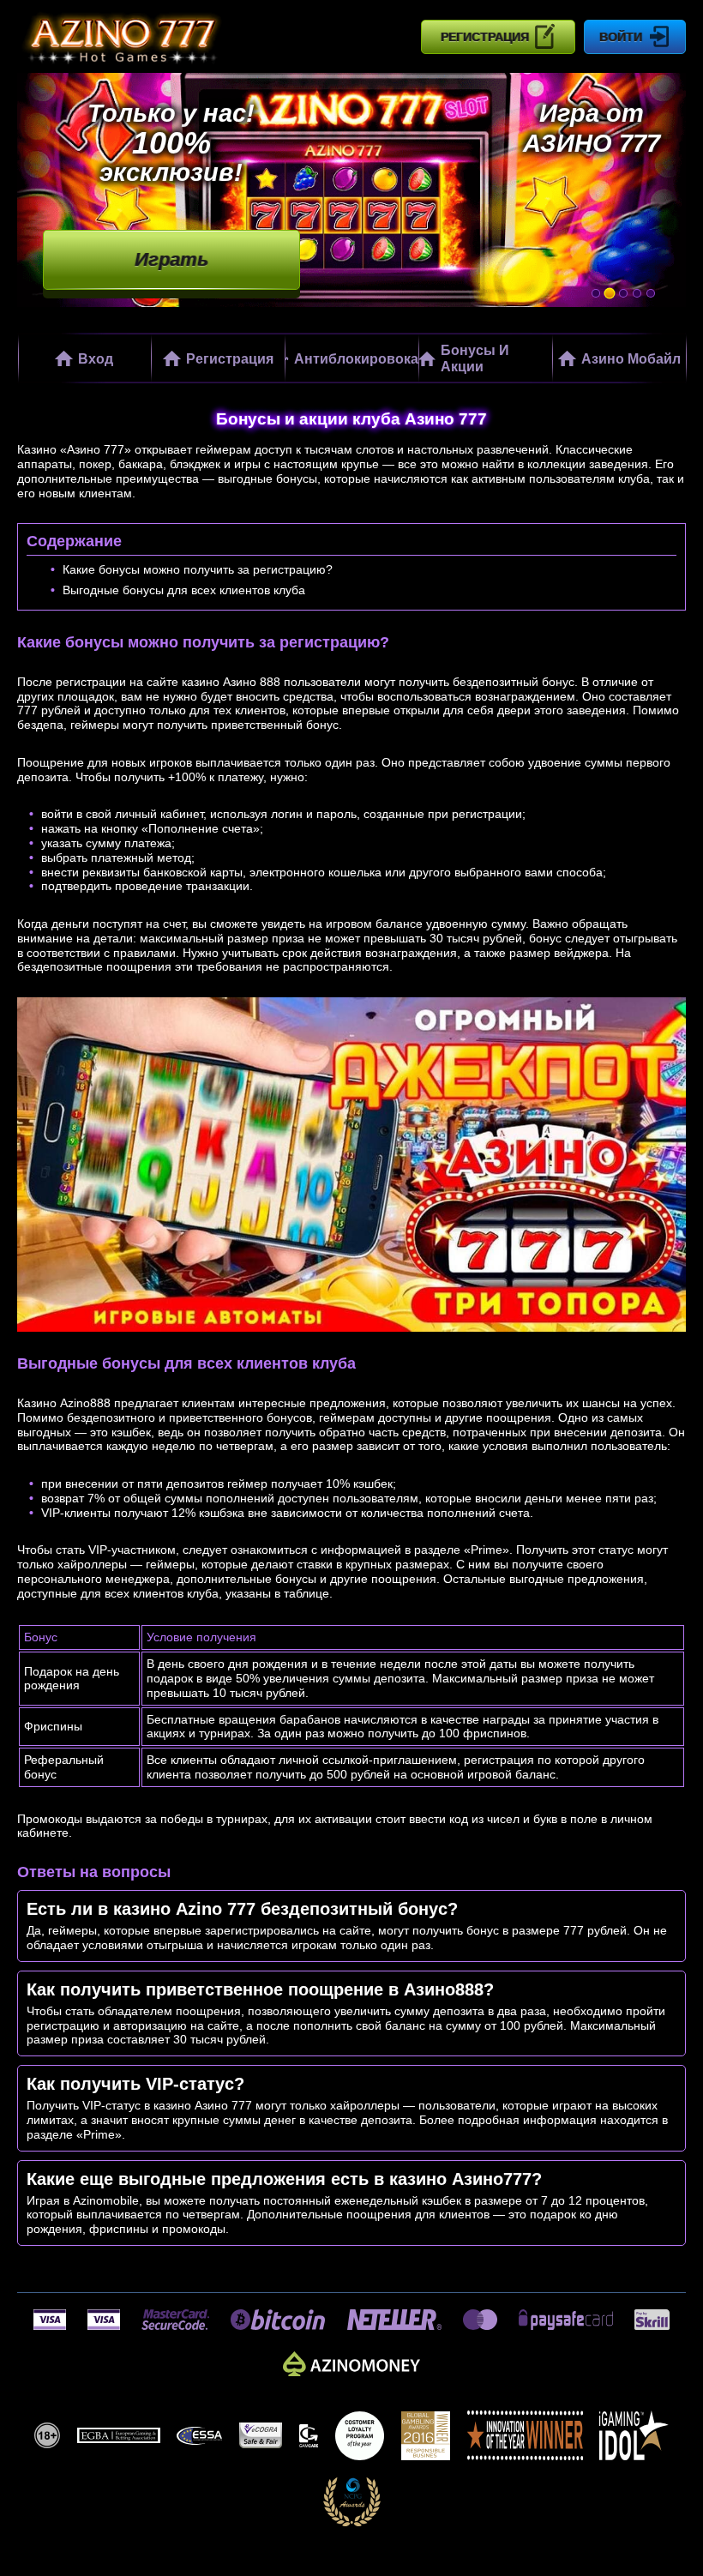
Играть (171, 260)
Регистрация (485, 37)
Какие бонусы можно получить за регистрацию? (198, 569)
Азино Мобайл (631, 358)
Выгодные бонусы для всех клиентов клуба (184, 590)
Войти (621, 37)
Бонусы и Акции (475, 358)
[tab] (596, 293)
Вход (96, 358)
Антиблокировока (356, 358)
